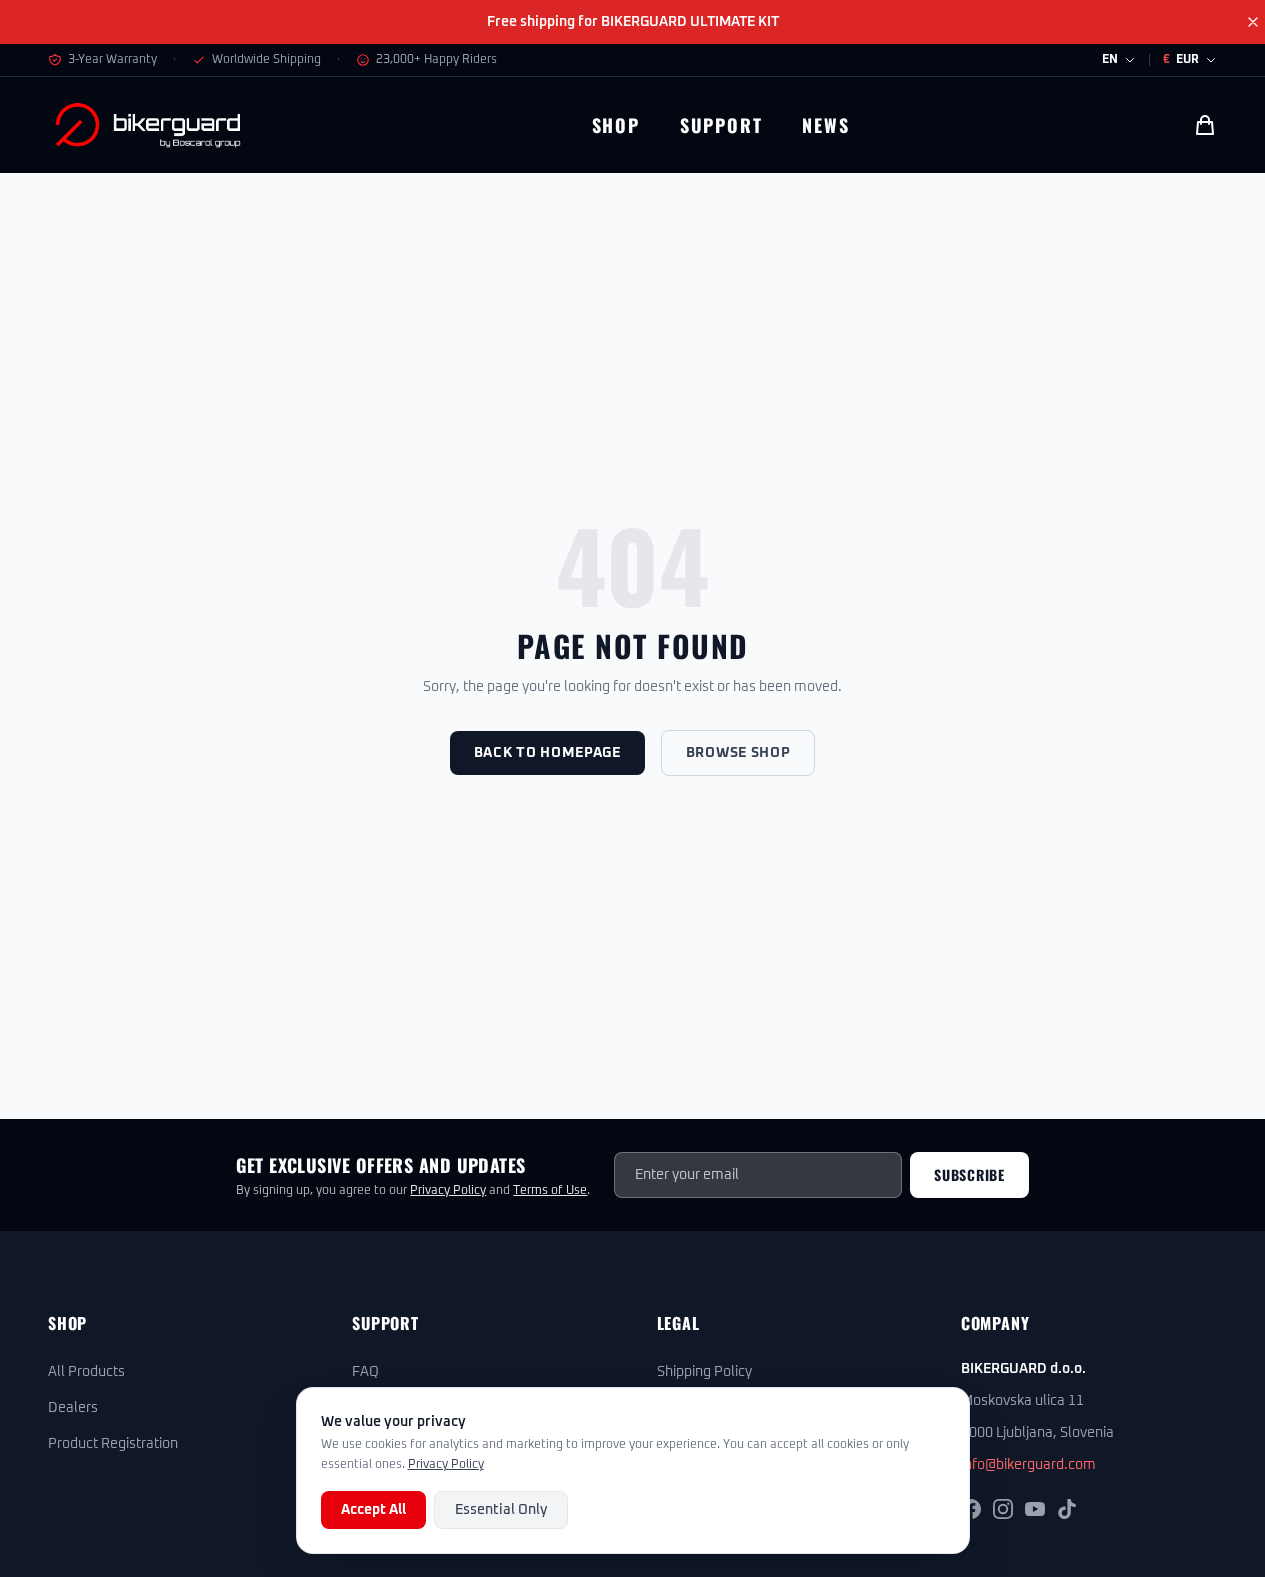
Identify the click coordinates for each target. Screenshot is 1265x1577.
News (825, 125)
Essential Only (501, 1510)
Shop (616, 125)
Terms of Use (550, 1191)
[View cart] (1205, 125)
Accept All (373, 1510)
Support (721, 125)
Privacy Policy (448, 1191)
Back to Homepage (547, 753)
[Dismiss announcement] (1253, 22)
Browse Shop (738, 753)
